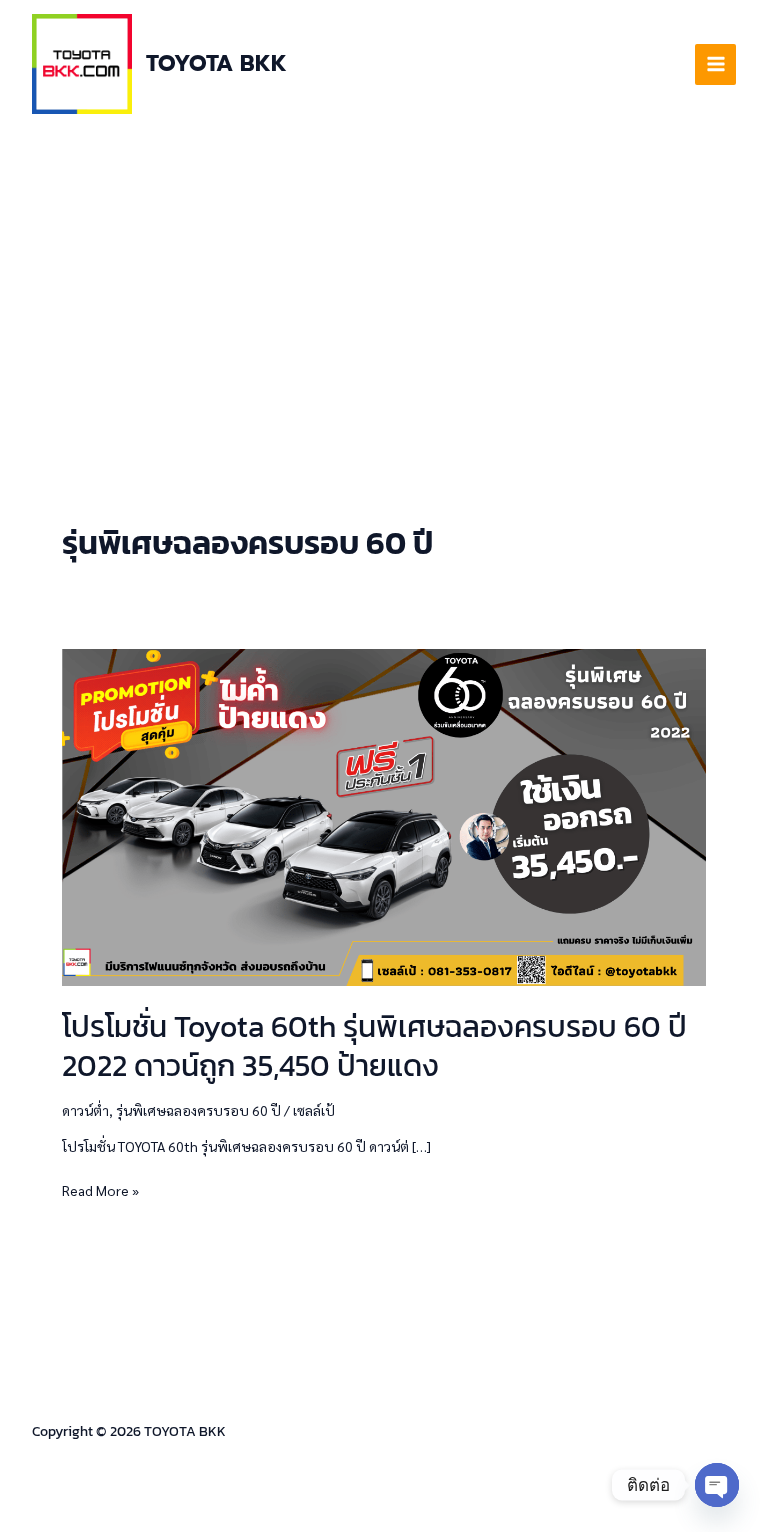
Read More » (100, 1189)
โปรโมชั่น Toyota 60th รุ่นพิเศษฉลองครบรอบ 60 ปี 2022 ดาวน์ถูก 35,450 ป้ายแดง (374, 1046)
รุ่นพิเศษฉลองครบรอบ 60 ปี (198, 1110)
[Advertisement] (384, 278)
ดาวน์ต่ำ (85, 1110)
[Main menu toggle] (715, 64)
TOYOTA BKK (216, 63)
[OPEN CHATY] (717, 1485)
